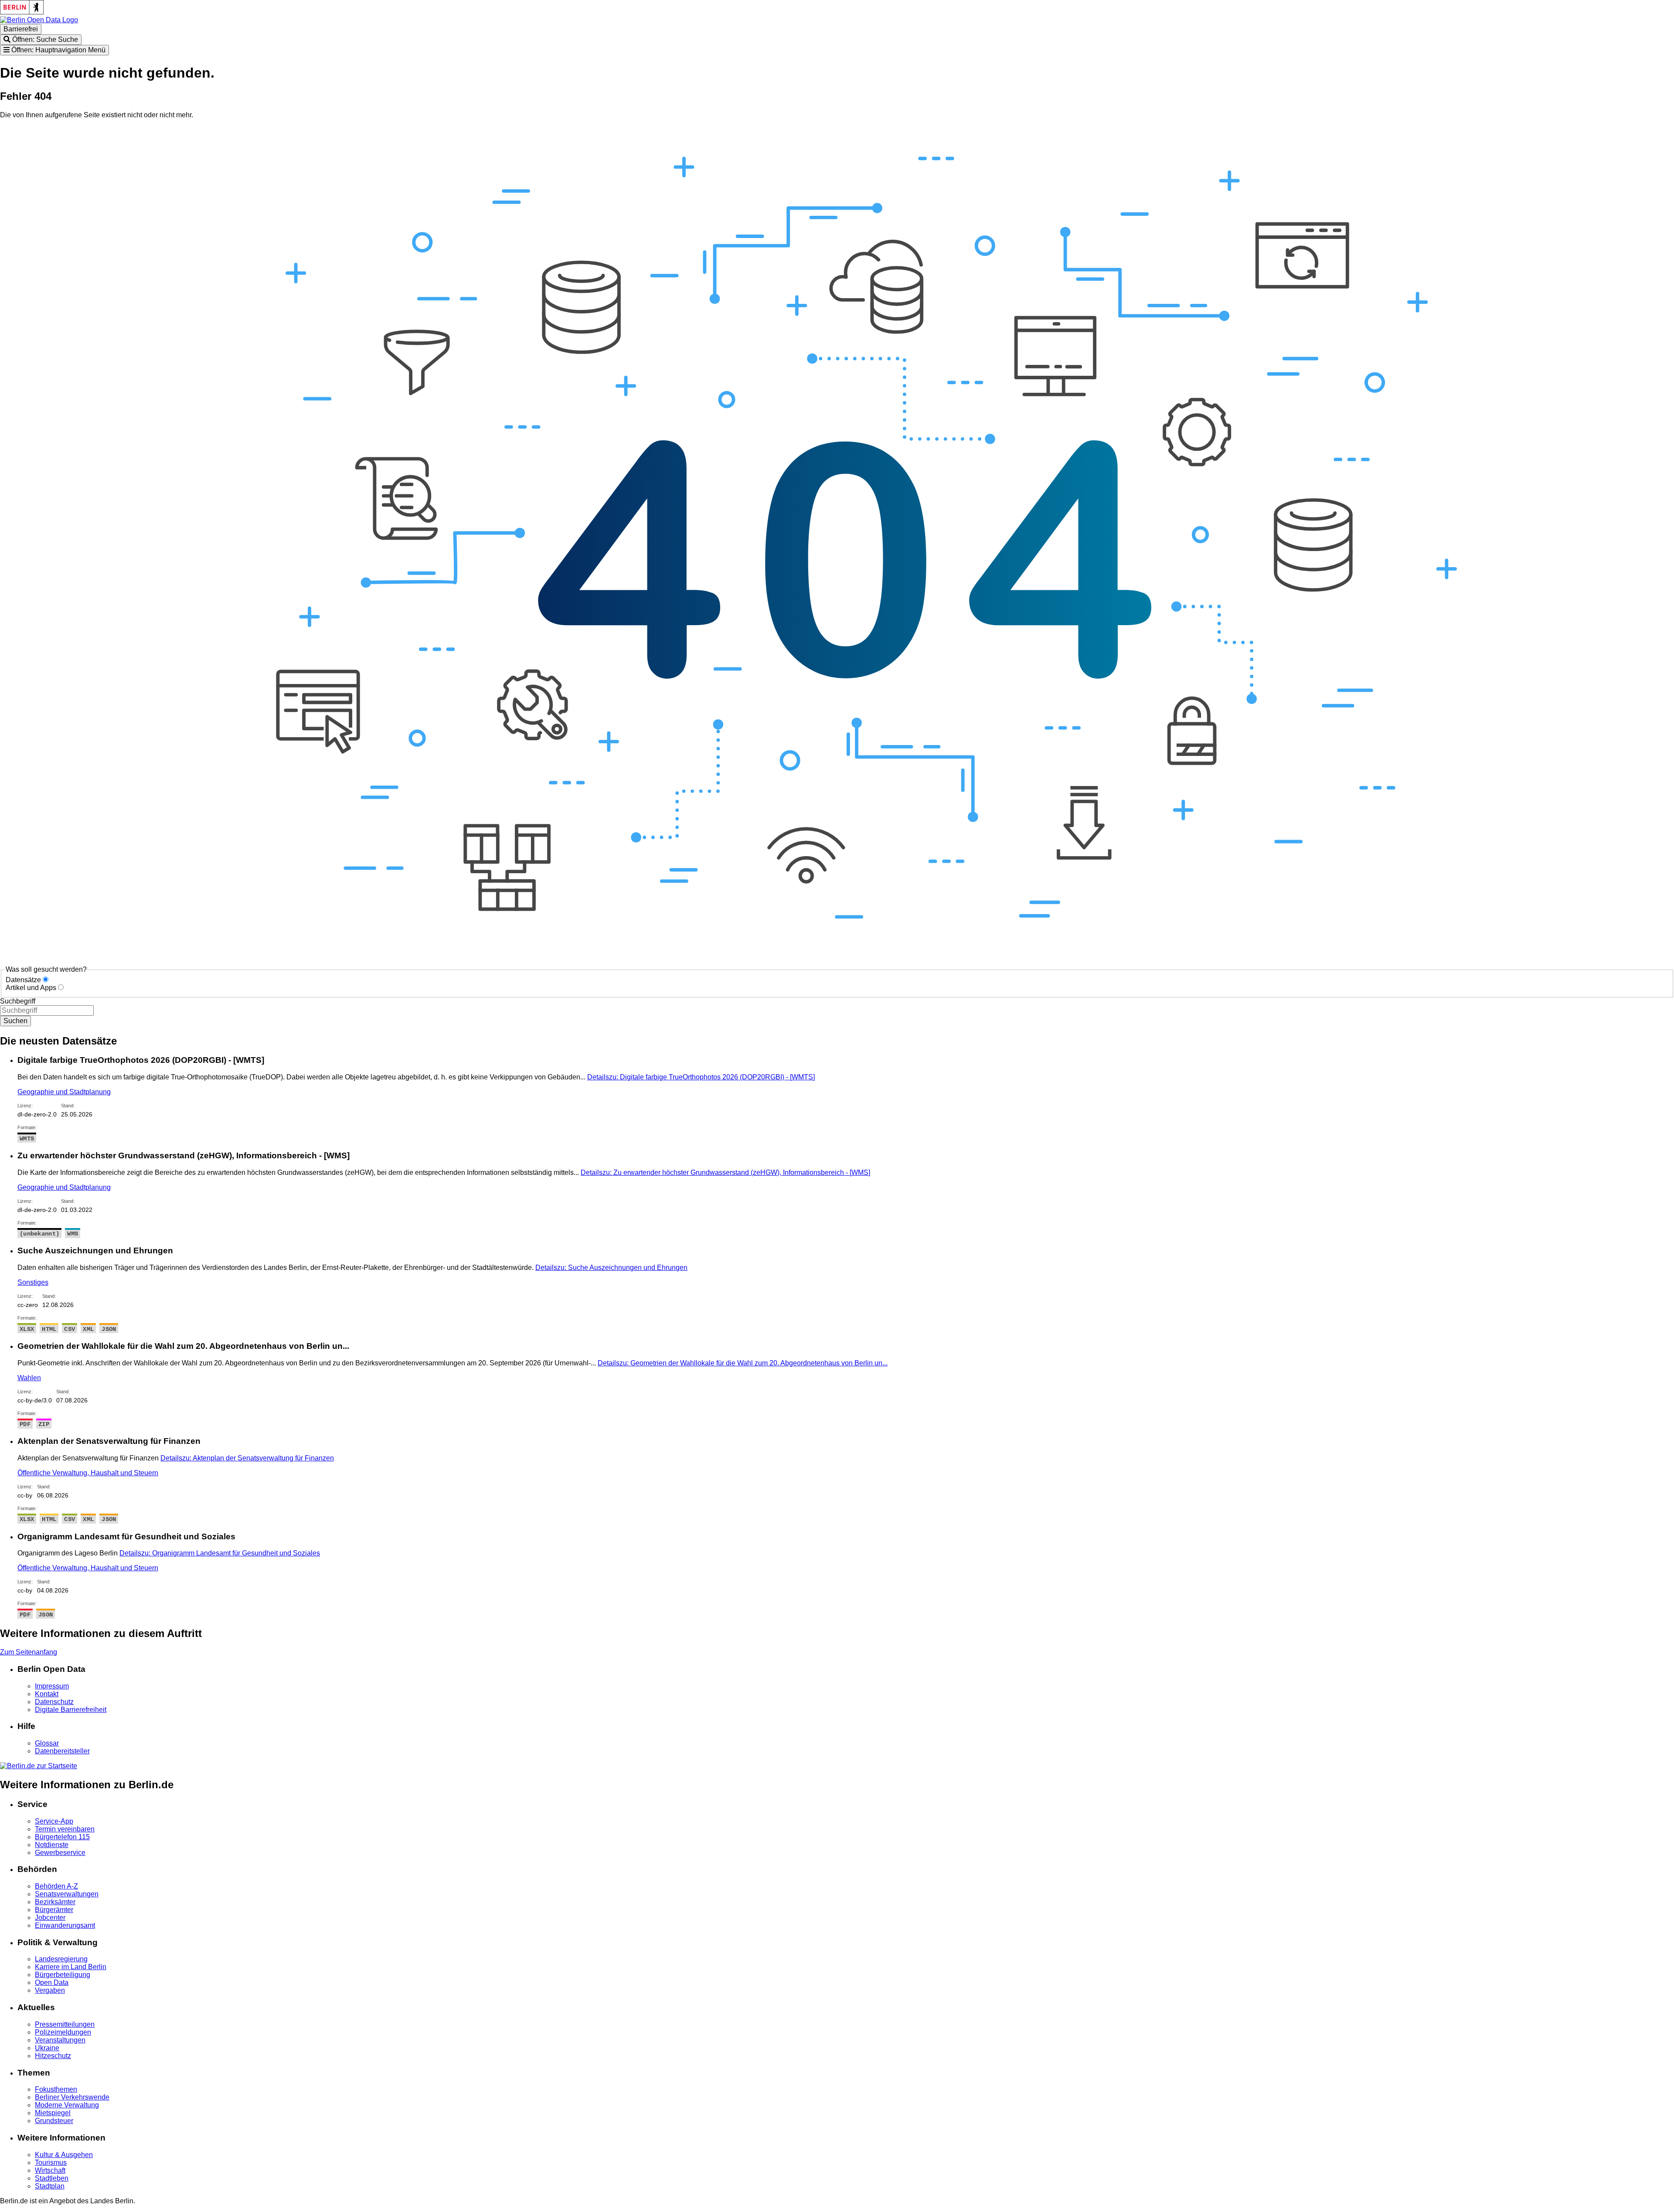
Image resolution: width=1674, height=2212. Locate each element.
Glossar (47, 1743)
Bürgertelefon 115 (62, 1837)
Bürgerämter (54, 1910)
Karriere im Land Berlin (71, 1967)
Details (701, 1077)
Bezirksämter (55, 1902)
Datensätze (23, 980)
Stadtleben (52, 2178)
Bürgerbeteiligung (63, 1975)
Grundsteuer (54, 2121)
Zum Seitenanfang (29, 1652)
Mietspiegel (53, 2113)
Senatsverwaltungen (67, 1894)
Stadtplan (50, 2186)
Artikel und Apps (31, 988)
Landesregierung (61, 1959)
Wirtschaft (50, 2170)
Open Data (52, 1982)
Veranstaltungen (60, 2040)
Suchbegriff (18, 1001)
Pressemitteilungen (65, 2024)
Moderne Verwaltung (67, 2105)
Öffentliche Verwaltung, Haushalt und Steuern (88, 1473)
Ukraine (47, 2048)
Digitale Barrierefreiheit (71, 1710)
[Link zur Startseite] (39, 20)
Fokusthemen (56, 2089)
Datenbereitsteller (62, 1751)
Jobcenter (50, 1918)
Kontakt (47, 1694)
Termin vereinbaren (65, 1829)
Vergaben (50, 1990)
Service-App (54, 1821)
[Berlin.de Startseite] (39, 1766)
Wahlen (29, 1378)
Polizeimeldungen (63, 2032)
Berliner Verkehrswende (72, 2097)
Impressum (52, 1686)
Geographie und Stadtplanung (64, 1092)
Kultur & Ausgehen (64, 2155)
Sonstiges (33, 1282)
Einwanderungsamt (65, 1925)
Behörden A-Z (56, 1886)
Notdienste (52, 1845)
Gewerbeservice (60, 1853)
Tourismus (51, 2163)
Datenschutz (54, 1702)
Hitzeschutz (53, 2056)
